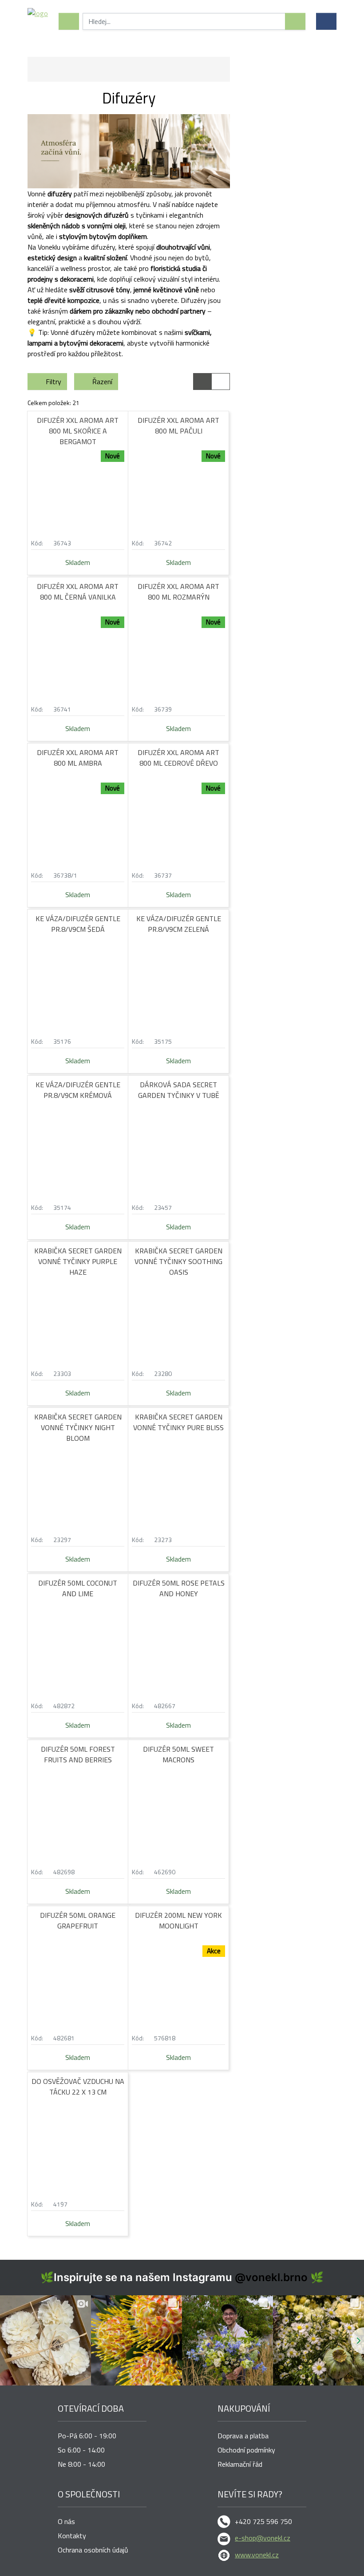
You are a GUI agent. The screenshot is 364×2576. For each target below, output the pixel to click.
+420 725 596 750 (263, 2521)
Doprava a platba (243, 2436)
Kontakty (72, 2536)
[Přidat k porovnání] (121, 543)
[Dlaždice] (202, 382)
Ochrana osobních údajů (93, 2550)
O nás (66, 2521)
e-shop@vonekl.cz (263, 2538)
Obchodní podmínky (246, 2450)
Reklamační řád (240, 2464)
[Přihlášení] (326, 21)
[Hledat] (295, 21)
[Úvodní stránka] (38, 21)
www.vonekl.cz (257, 2555)
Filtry (53, 382)
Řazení (102, 382)
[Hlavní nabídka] (69, 21)
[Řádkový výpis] (221, 382)
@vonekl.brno (271, 2277)
